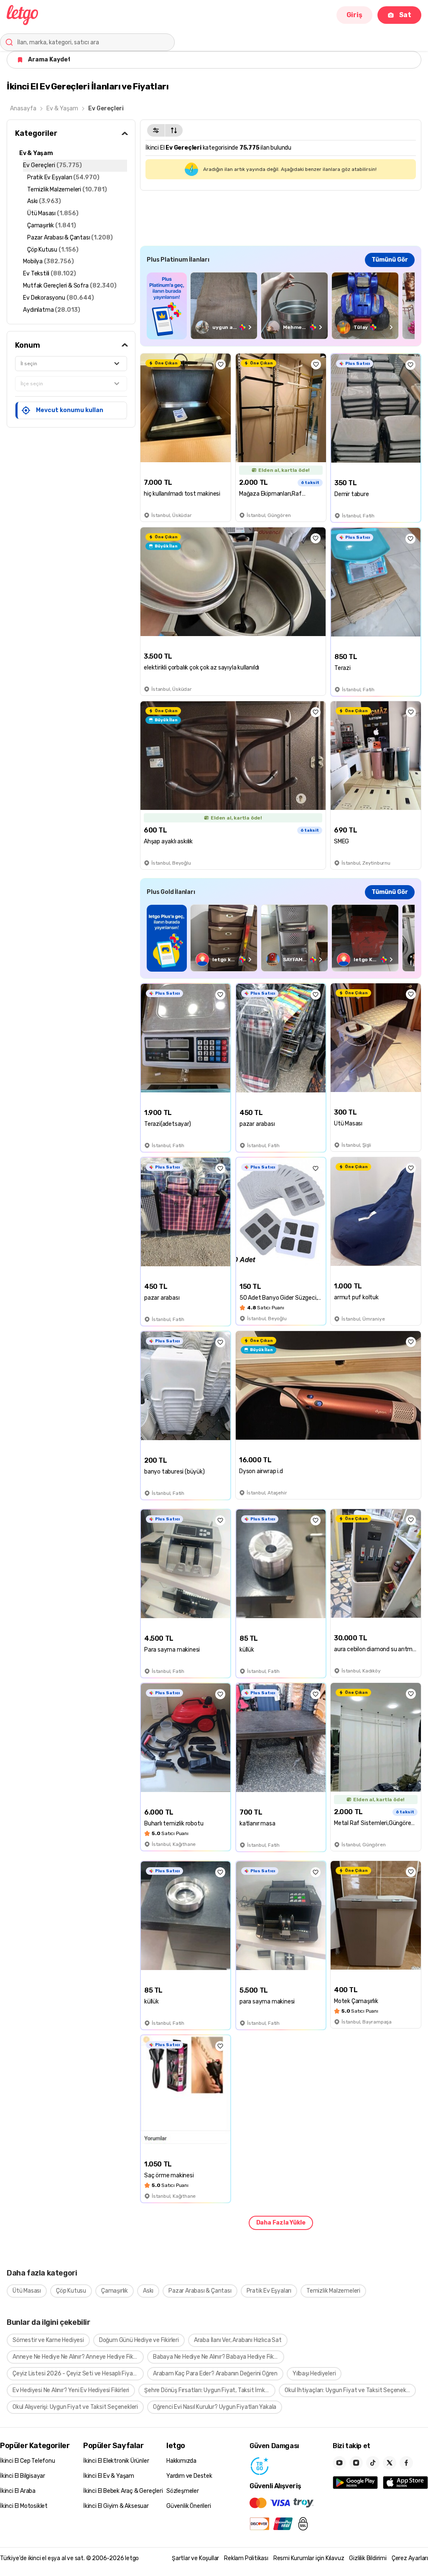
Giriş (354, 15)
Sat (405, 15)
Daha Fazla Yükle (281, 2223)
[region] (281, 306)
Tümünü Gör (390, 260)
